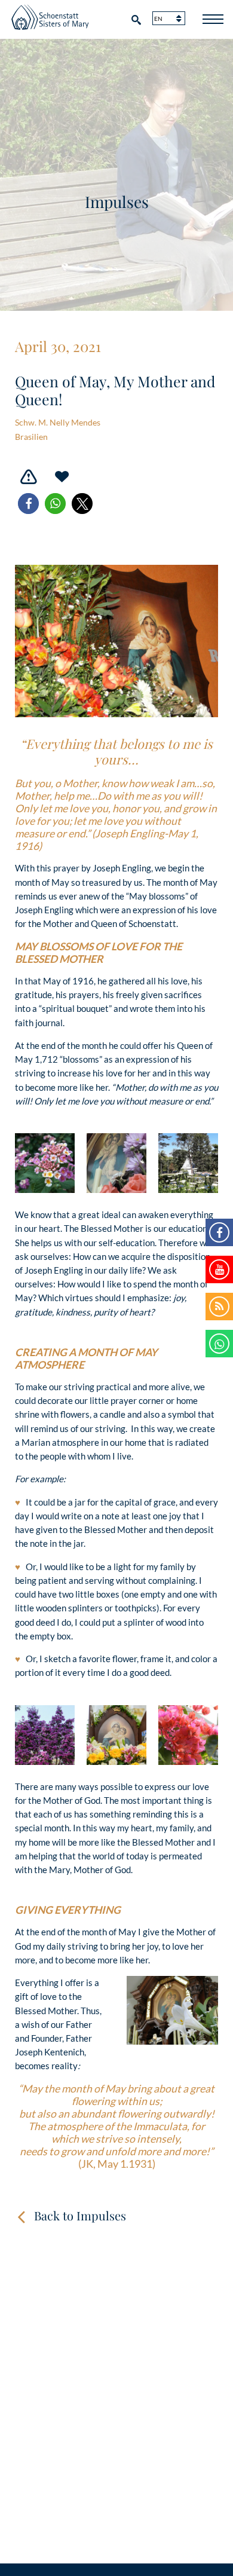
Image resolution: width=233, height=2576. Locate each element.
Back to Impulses (80, 2215)
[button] (28, 504)
